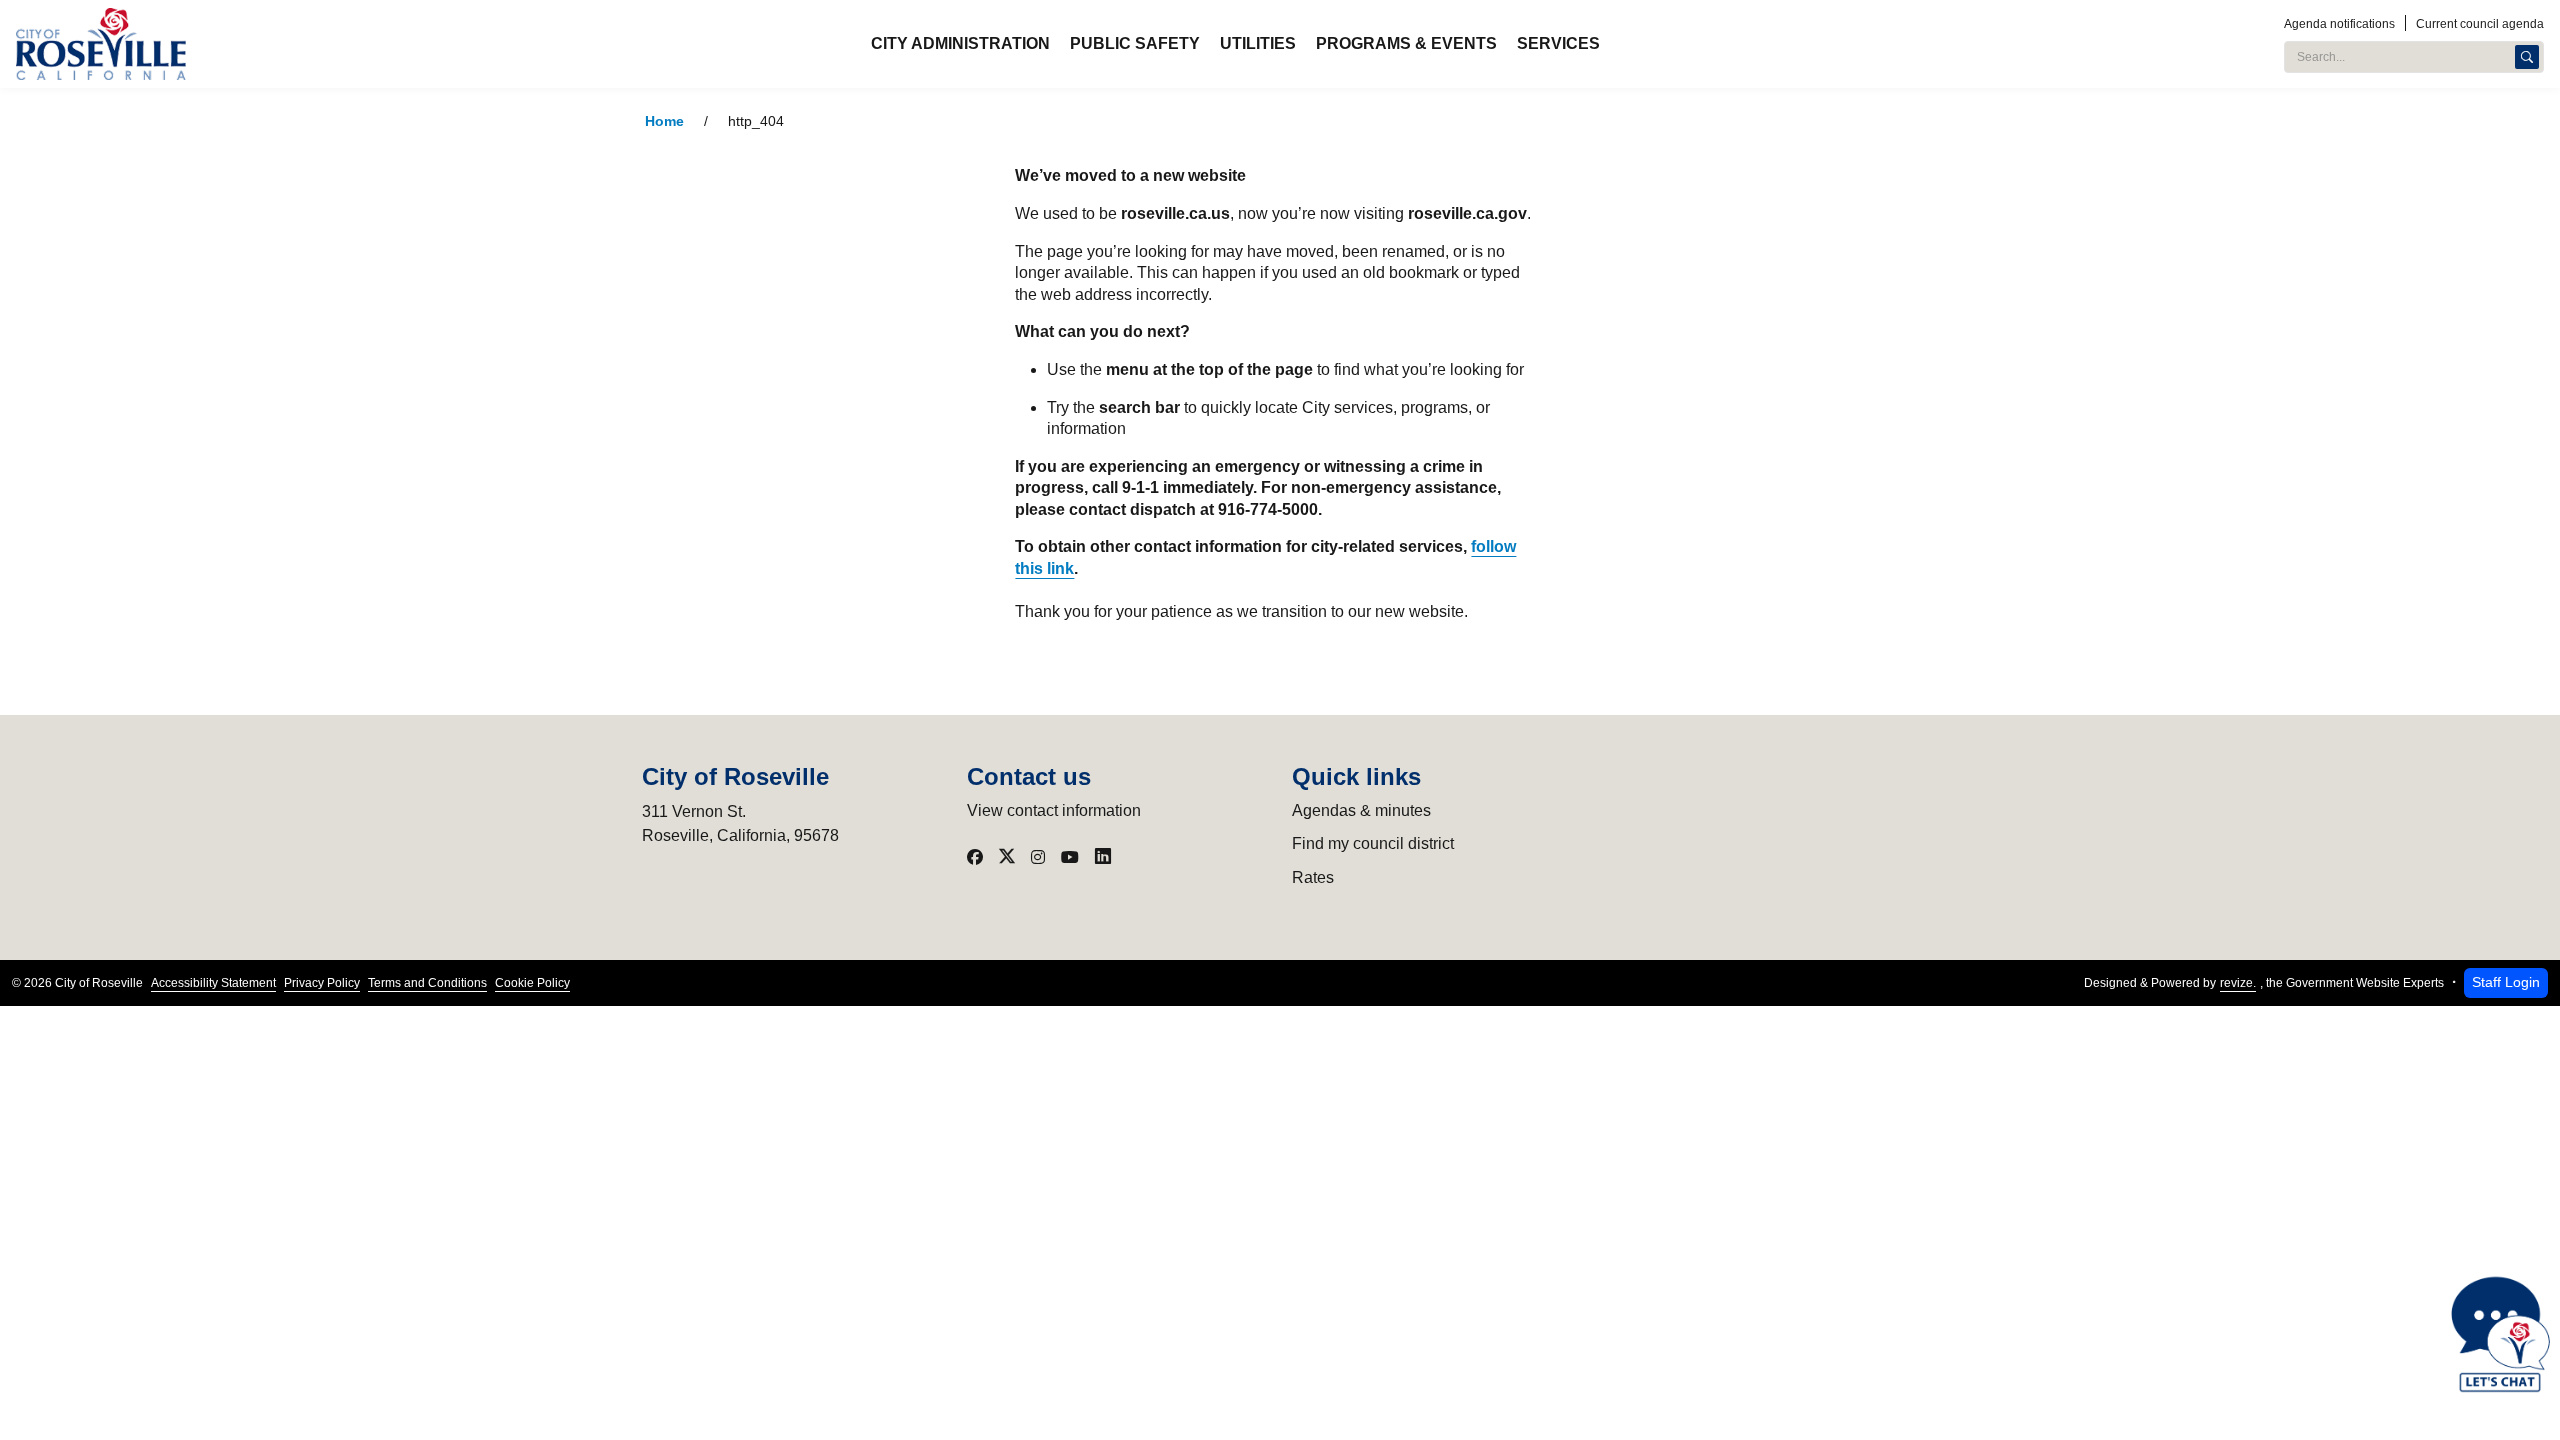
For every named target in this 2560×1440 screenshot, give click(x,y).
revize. (2238, 983)
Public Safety (1135, 43)
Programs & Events (1406, 43)
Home (664, 121)
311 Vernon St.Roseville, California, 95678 (740, 823)
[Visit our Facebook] (975, 857)
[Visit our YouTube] (1070, 857)
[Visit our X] (1007, 857)
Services (1558, 43)
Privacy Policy (322, 983)
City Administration (960, 43)
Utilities (1258, 43)
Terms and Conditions (427, 983)
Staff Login (2506, 982)
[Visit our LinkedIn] (1103, 857)
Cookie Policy (532, 983)
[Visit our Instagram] (1038, 857)
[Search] (2527, 57)
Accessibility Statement (213, 983)
